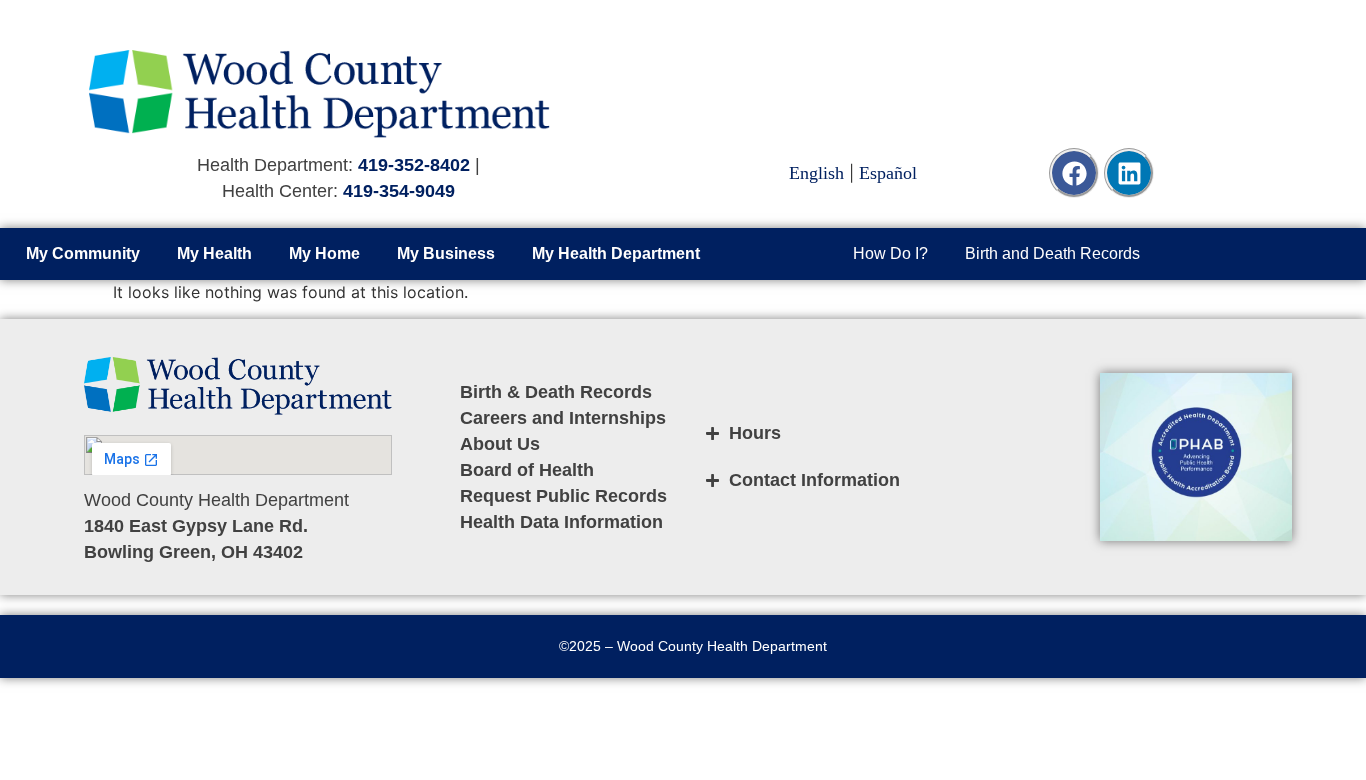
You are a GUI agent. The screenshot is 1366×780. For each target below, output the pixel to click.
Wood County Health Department (722, 646)
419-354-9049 (399, 191)
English (816, 173)
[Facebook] (1074, 173)
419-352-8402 (414, 165)
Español (888, 173)
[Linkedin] (1129, 173)
